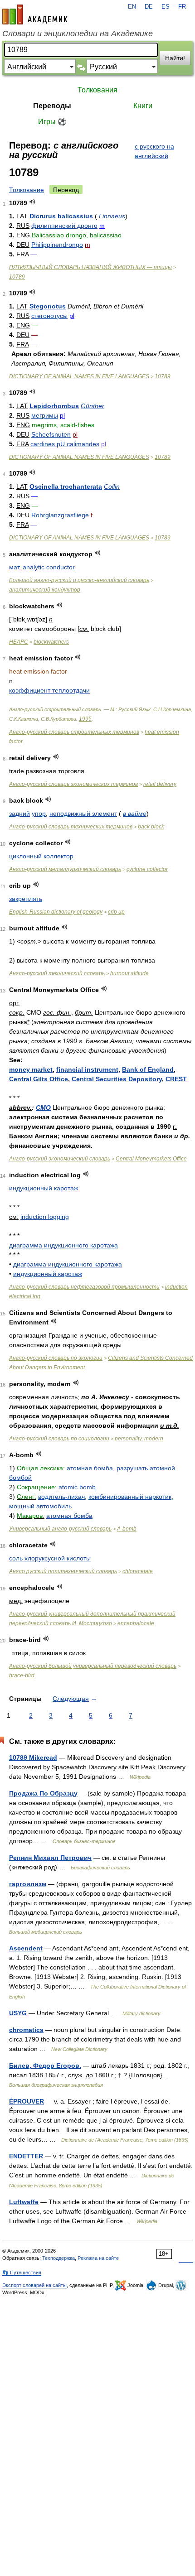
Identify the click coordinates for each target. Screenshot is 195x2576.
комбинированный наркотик (130, 1497)
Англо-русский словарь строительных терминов (74, 732)
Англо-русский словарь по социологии (59, 1439)
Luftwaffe (24, 2202)
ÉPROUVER (27, 2101)
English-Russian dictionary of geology (56, 912)
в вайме (135, 814)
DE (149, 7)
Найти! (175, 58)
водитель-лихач (61, 1497)
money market (31, 1069)
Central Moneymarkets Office (151, 1159)
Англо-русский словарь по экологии (56, 1358)
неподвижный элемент (83, 814)
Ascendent (26, 1948)
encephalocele (136, 1623)
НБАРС (19, 642)
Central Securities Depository (117, 1079)
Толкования (97, 90)
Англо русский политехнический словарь (63, 1571)
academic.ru (35, 14)
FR (182, 7)
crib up (116, 912)
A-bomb (127, 1529)
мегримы (45, 415)
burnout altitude (129, 973)
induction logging (45, 1217)
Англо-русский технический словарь (57, 973)
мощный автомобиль (40, 1506)
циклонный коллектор (41, 856)
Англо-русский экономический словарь (60, 1159)
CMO (43, 1107)
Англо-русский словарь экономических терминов (73, 784)
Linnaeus (112, 216)
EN (132, 7)
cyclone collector (147, 869)
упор (39, 814)
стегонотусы (49, 316)
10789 (17, 277)
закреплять (26, 899)
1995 (85, 719)
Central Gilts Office (39, 1079)
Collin (112, 486)
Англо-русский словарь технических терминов (71, 827)
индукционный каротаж (44, 1188)
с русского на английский (154, 151)
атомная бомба (90, 1468)
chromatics (26, 2030)
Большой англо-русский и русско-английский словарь (79, 580)
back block (151, 827)
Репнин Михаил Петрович (50, 1858)
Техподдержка (58, 2258)
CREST (176, 1079)
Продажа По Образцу (43, 1793)
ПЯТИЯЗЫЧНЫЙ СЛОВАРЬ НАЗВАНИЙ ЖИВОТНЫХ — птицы (90, 267)
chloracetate (138, 1571)
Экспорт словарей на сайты (34, 2285)
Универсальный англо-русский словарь (60, 1529)
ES (166, 7)
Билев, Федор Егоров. (45, 2066)
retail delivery (160, 784)
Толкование (27, 190)
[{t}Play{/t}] (32, 202)
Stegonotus (48, 306)
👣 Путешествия (22, 2273)
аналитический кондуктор (45, 590)
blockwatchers (51, 642)
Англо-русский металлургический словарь (65, 869)
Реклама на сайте (98, 2258)
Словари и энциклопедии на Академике (78, 34)
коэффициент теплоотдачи (49, 690)
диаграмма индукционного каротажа (63, 1245)
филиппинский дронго (64, 226)
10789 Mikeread (33, 1757)
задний (19, 814)
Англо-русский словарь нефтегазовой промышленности (84, 1287)
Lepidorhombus (54, 406)
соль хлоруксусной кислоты (50, 1558)
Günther (93, 406)
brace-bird (22, 1676)
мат (14, 567)
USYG (18, 2013)
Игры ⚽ (52, 122)
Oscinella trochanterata (66, 486)
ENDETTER (26, 2156)
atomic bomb (77, 1487)
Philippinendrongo (57, 245)
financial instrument (87, 1069)
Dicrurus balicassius (61, 216)
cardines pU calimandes (65, 444)
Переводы (52, 106)
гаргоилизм (28, 1884)
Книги (143, 106)
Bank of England (148, 1069)
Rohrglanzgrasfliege (60, 515)
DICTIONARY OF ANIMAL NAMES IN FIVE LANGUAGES (79, 376)
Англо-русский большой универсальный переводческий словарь (93, 1666)
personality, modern (139, 1439)
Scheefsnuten (51, 434)
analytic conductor (49, 567)
